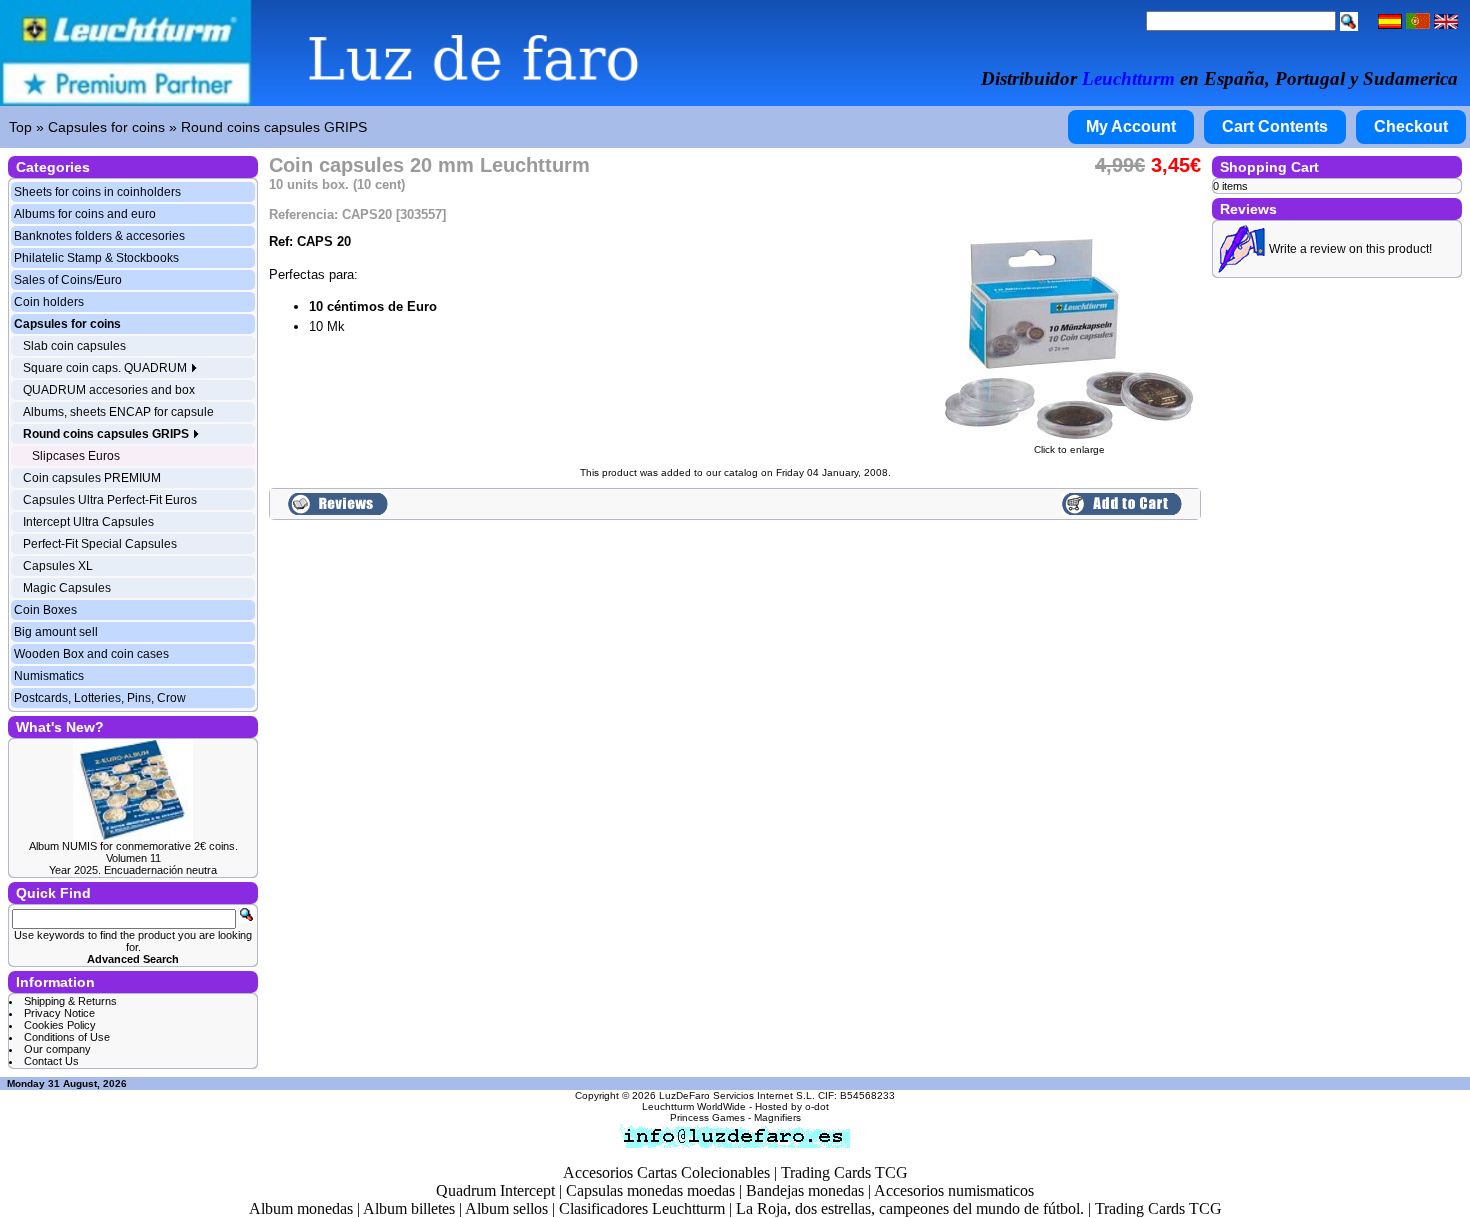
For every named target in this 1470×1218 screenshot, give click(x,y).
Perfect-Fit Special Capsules (100, 544)
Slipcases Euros (76, 456)
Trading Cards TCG (844, 1172)
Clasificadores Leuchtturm (642, 1208)
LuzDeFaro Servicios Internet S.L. (737, 1095)
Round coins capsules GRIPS (274, 127)
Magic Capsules (67, 588)
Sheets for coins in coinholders (97, 192)
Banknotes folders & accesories (99, 236)
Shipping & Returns (70, 1001)
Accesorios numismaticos (954, 1190)
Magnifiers (777, 1117)
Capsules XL (58, 566)
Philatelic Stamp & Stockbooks (96, 258)
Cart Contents (1275, 126)
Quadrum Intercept (495, 1190)
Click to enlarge (1069, 449)
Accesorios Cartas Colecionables (666, 1172)
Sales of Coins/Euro (68, 280)
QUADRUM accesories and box (109, 390)
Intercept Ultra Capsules (88, 522)
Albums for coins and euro (85, 214)
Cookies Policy (60, 1025)
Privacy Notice (59, 1013)
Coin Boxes (45, 610)
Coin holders (49, 302)
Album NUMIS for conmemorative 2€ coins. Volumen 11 (133, 852)
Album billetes (409, 1208)
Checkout (1411, 126)
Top (20, 127)
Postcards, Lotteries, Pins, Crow (100, 698)
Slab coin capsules (74, 346)
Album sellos (506, 1208)
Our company (57, 1049)
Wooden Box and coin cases (91, 654)
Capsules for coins (106, 127)
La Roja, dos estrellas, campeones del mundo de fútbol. (910, 1208)
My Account (1131, 126)
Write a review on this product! (1350, 249)
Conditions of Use (67, 1037)
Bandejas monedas (805, 1190)
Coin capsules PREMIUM (92, 478)
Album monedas (301, 1208)
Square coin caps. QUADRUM (106, 368)
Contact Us (51, 1061)
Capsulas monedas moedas (650, 1190)
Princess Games (707, 1117)
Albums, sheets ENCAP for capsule (118, 412)
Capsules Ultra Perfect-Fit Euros (110, 500)
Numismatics (49, 676)
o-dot (817, 1106)
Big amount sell (56, 632)
